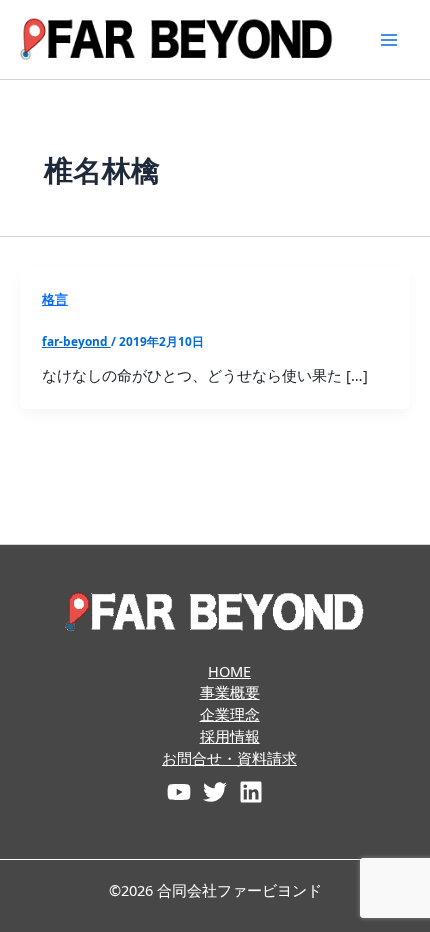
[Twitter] (215, 792)
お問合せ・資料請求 (229, 758)
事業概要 (230, 692)
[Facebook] (179, 792)
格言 (55, 299)
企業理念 (230, 714)
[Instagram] (251, 792)
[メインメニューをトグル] (389, 40)
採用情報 (230, 736)
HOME (229, 671)
